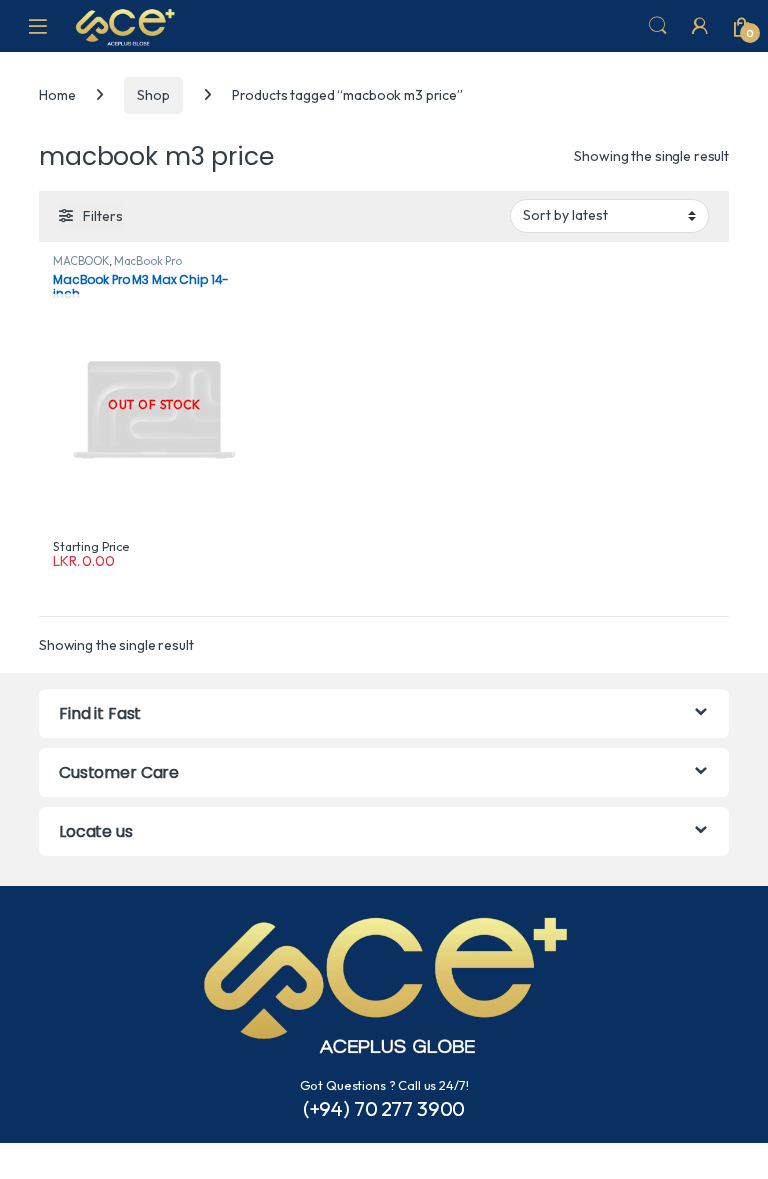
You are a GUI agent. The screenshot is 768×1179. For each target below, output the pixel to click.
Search (658, 26)
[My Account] (700, 26)
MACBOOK (81, 261)
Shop (153, 95)
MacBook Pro (148, 261)
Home (57, 95)
